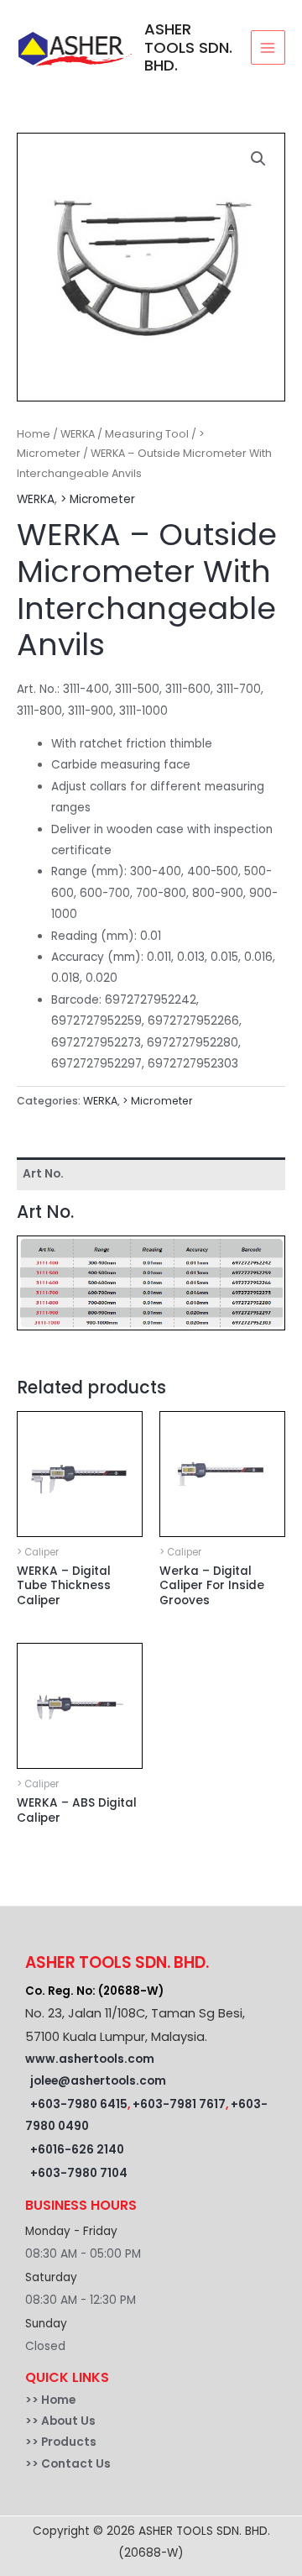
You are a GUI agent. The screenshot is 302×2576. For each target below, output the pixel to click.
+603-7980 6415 (79, 2104)
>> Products (61, 2442)
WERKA (78, 434)
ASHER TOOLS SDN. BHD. (188, 47)
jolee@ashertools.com (98, 2081)
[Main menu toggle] (268, 47)
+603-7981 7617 (179, 2104)
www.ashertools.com (90, 2059)
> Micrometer (98, 499)
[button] (258, 159)
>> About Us (60, 2421)
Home (34, 434)
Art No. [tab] (43, 1174)
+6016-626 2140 (77, 2150)
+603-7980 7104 (79, 2173)
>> (33, 2400)
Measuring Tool (147, 434)
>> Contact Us (68, 2464)
